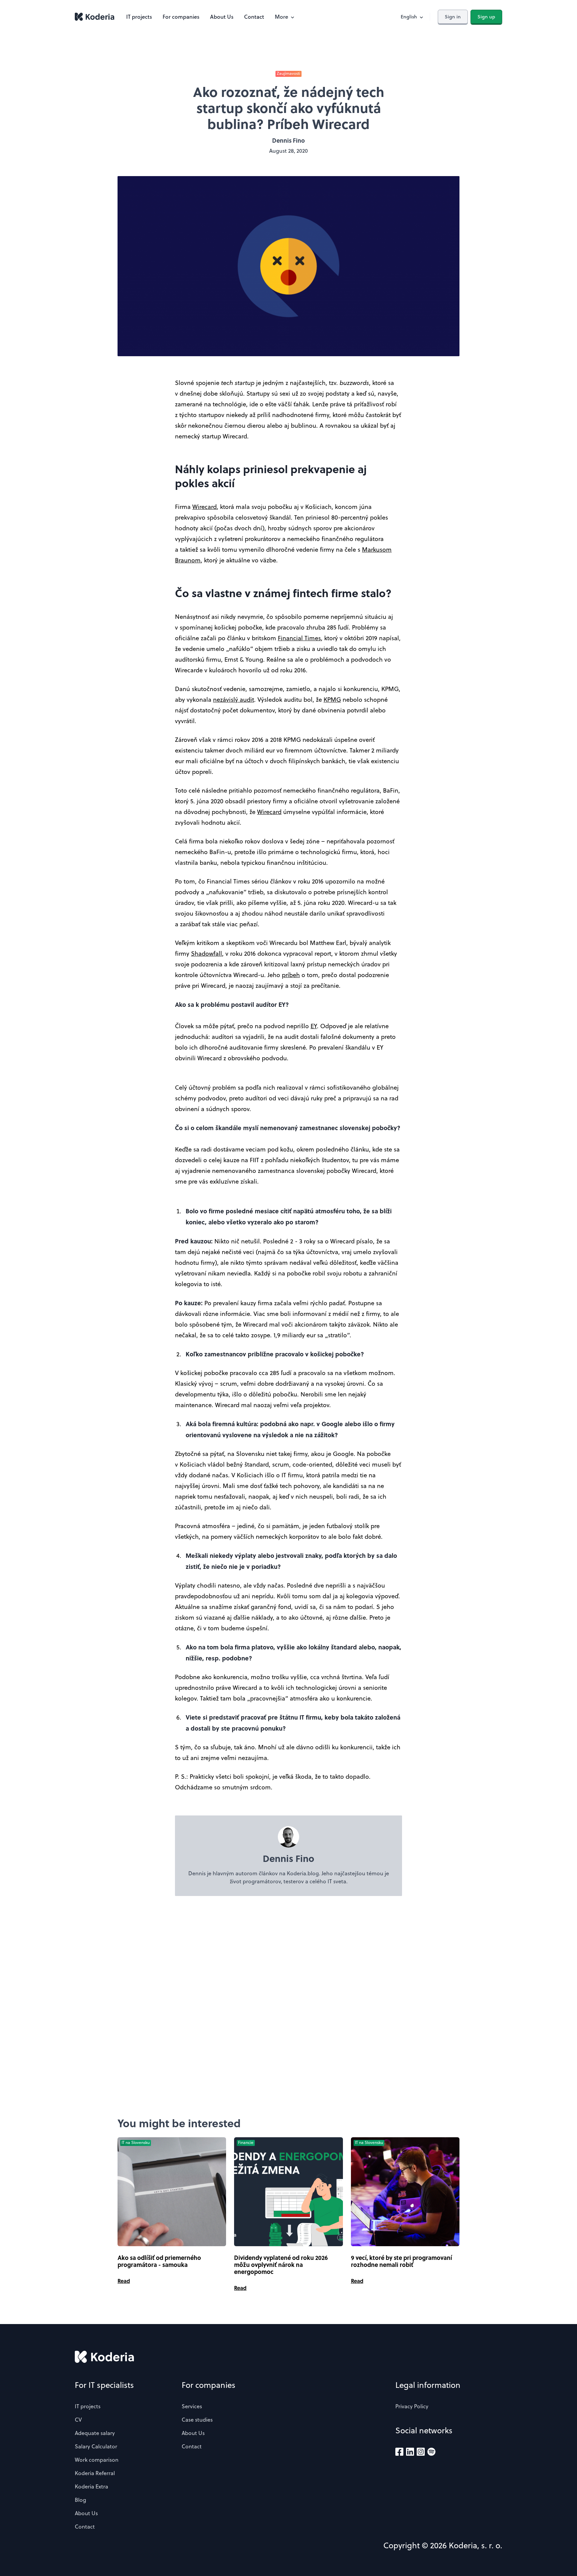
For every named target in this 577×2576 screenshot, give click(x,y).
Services (192, 2406)
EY (314, 1026)
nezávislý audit (234, 700)
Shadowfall (207, 954)
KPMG (332, 700)
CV (78, 2420)
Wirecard (205, 507)
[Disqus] (288, 2006)
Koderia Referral (95, 2473)
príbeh (291, 975)
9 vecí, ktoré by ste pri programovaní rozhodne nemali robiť (402, 2261)
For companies (181, 17)
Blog (80, 2500)
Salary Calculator (96, 2446)
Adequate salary (95, 2433)
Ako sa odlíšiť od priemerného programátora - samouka (159, 2261)
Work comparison (97, 2460)
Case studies (197, 2420)
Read (124, 2281)
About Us (222, 17)
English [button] (409, 17)
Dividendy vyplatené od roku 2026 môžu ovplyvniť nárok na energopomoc (281, 2265)
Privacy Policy (412, 2406)
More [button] (281, 17)
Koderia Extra (91, 2486)
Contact (254, 17)
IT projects (139, 17)
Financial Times (299, 638)
